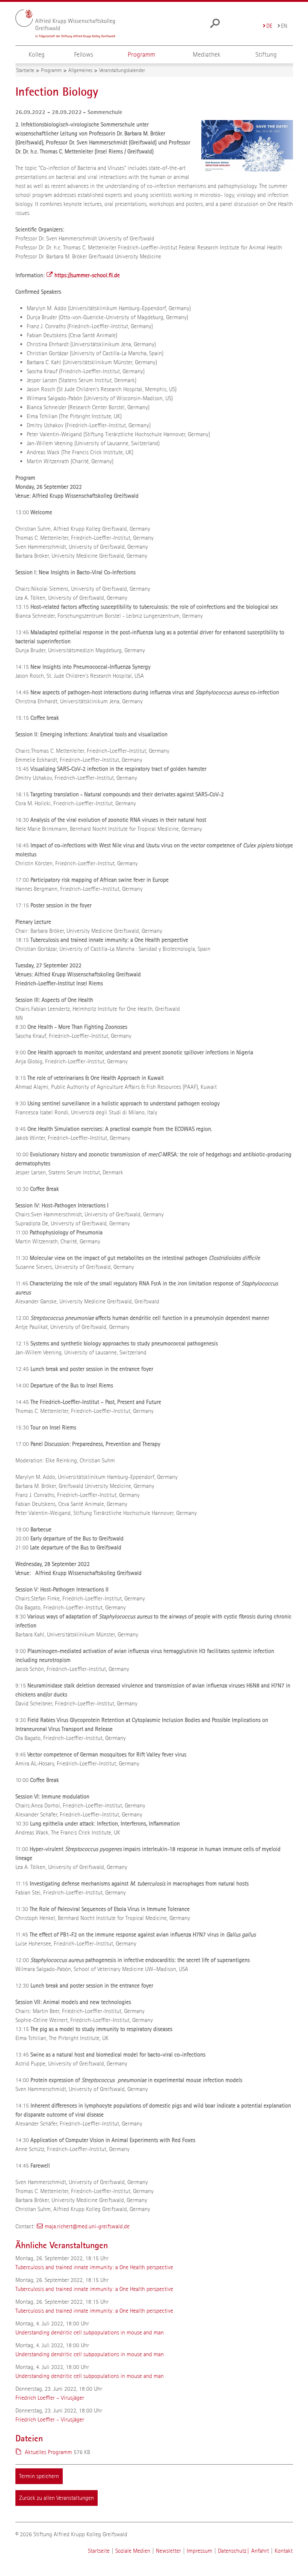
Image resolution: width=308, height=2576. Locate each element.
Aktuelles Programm (48, 2452)
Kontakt (284, 2551)
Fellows (84, 55)
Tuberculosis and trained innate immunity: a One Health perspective (94, 2267)
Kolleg (37, 55)
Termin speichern (39, 2476)
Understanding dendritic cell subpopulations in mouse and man (90, 2332)
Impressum (199, 2551)
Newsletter (168, 2551)
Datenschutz (232, 2551)
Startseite (99, 2551)
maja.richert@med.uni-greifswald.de (87, 2226)
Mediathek (206, 55)
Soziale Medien (133, 2551)
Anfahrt (260, 2551)
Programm (141, 55)
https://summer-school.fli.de (87, 275)
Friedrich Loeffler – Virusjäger (50, 2398)
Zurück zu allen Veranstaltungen (57, 2498)
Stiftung (266, 55)
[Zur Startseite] (65, 24)
